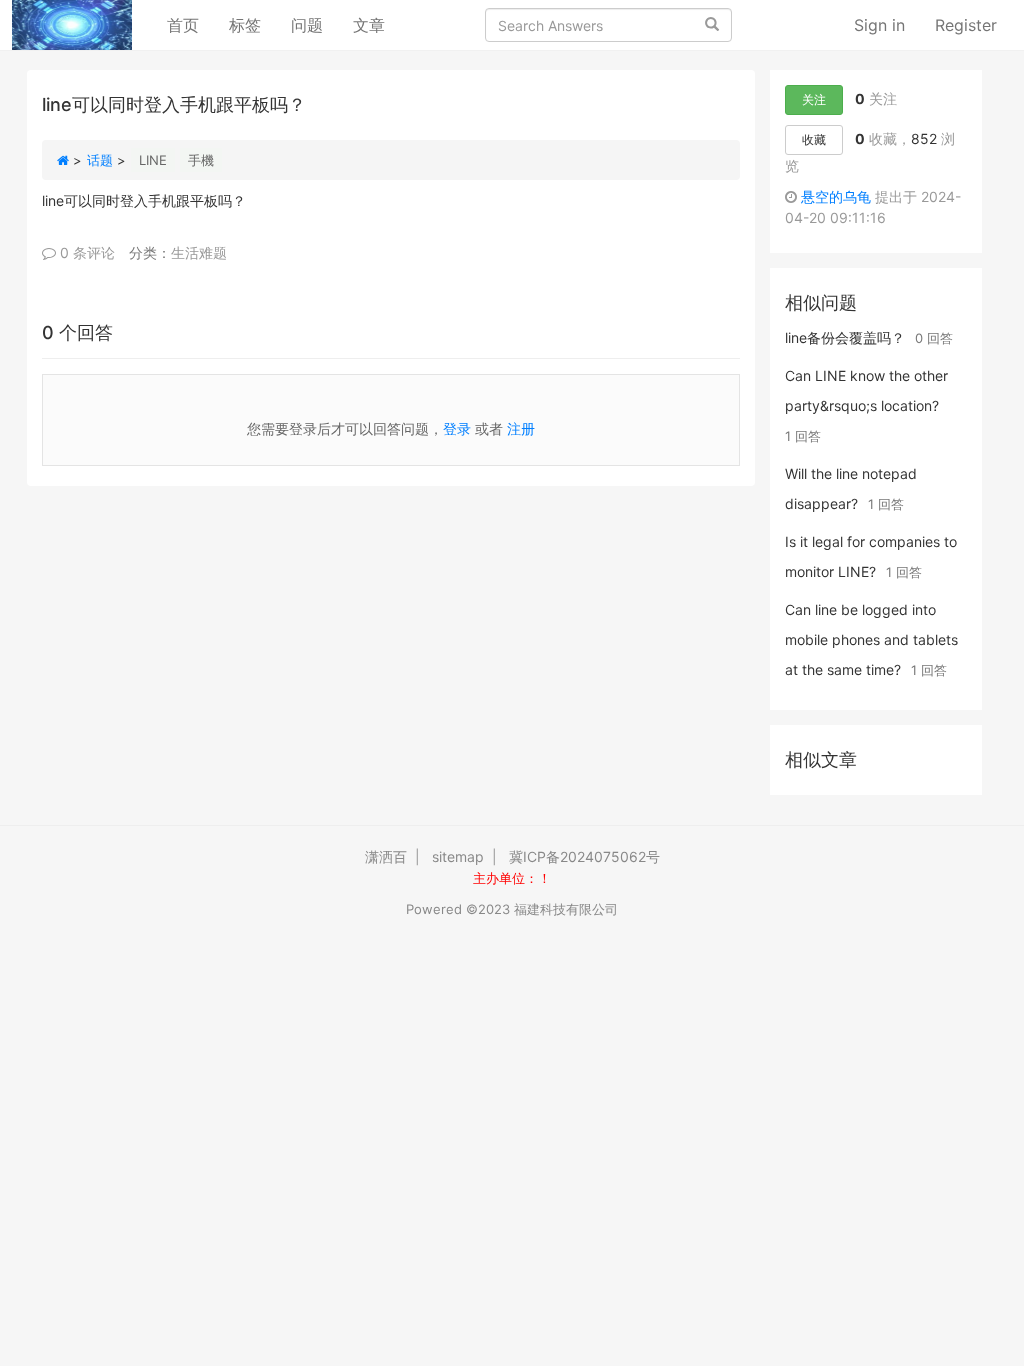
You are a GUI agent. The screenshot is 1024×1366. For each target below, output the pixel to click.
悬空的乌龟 (836, 196)
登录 (457, 428)
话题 (100, 160)
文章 (369, 25)
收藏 (814, 139)
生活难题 (199, 252)
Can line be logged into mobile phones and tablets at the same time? (871, 639)
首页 (190, 24)
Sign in (879, 25)
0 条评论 (85, 252)
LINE (153, 160)
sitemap (458, 856)
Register (966, 25)
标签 (245, 25)
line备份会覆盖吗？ (845, 337)
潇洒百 (386, 856)
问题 (307, 25)
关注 (814, 99)
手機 (201, 160)
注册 (521, 428)
